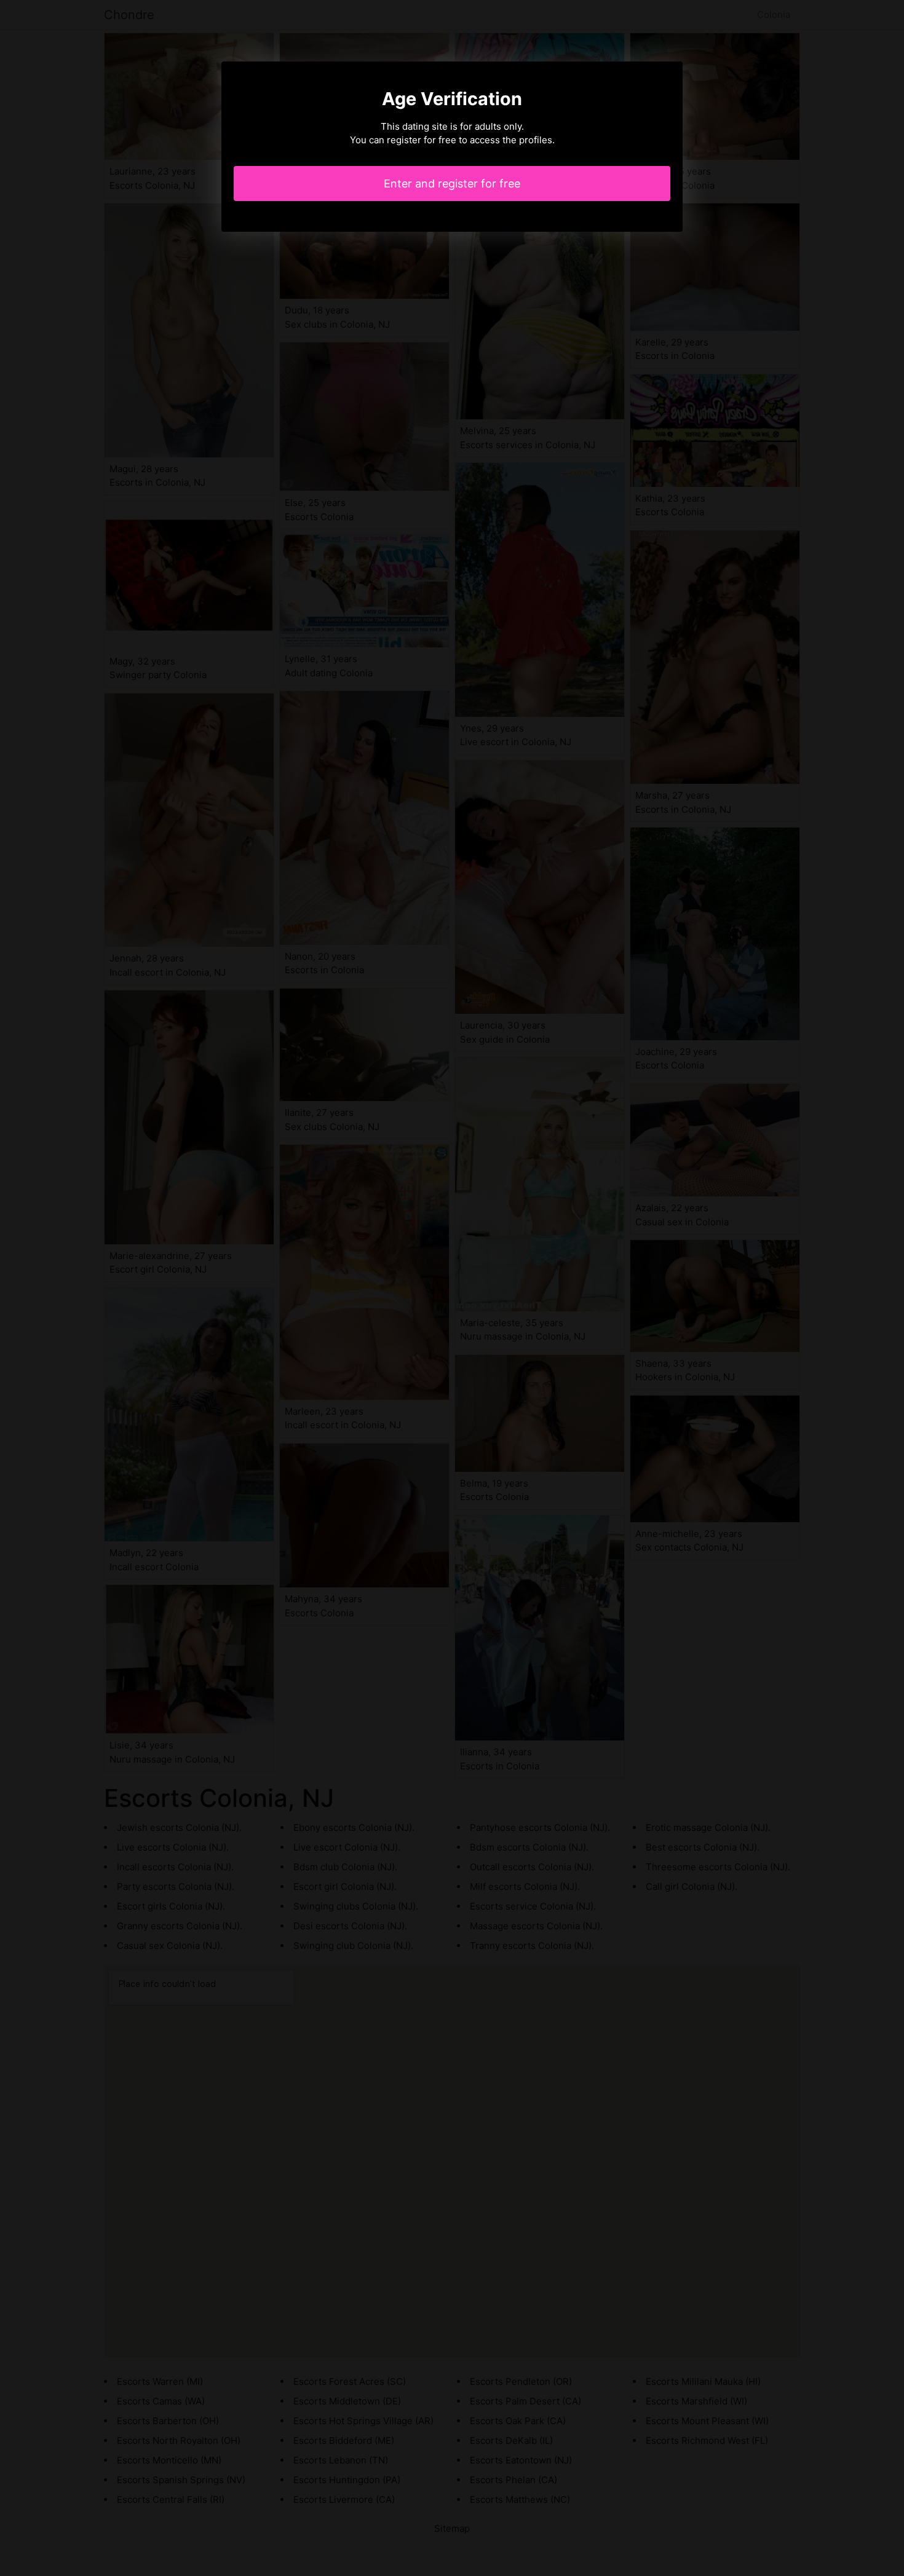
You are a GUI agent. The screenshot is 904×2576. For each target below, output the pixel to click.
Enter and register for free (452, 184)
